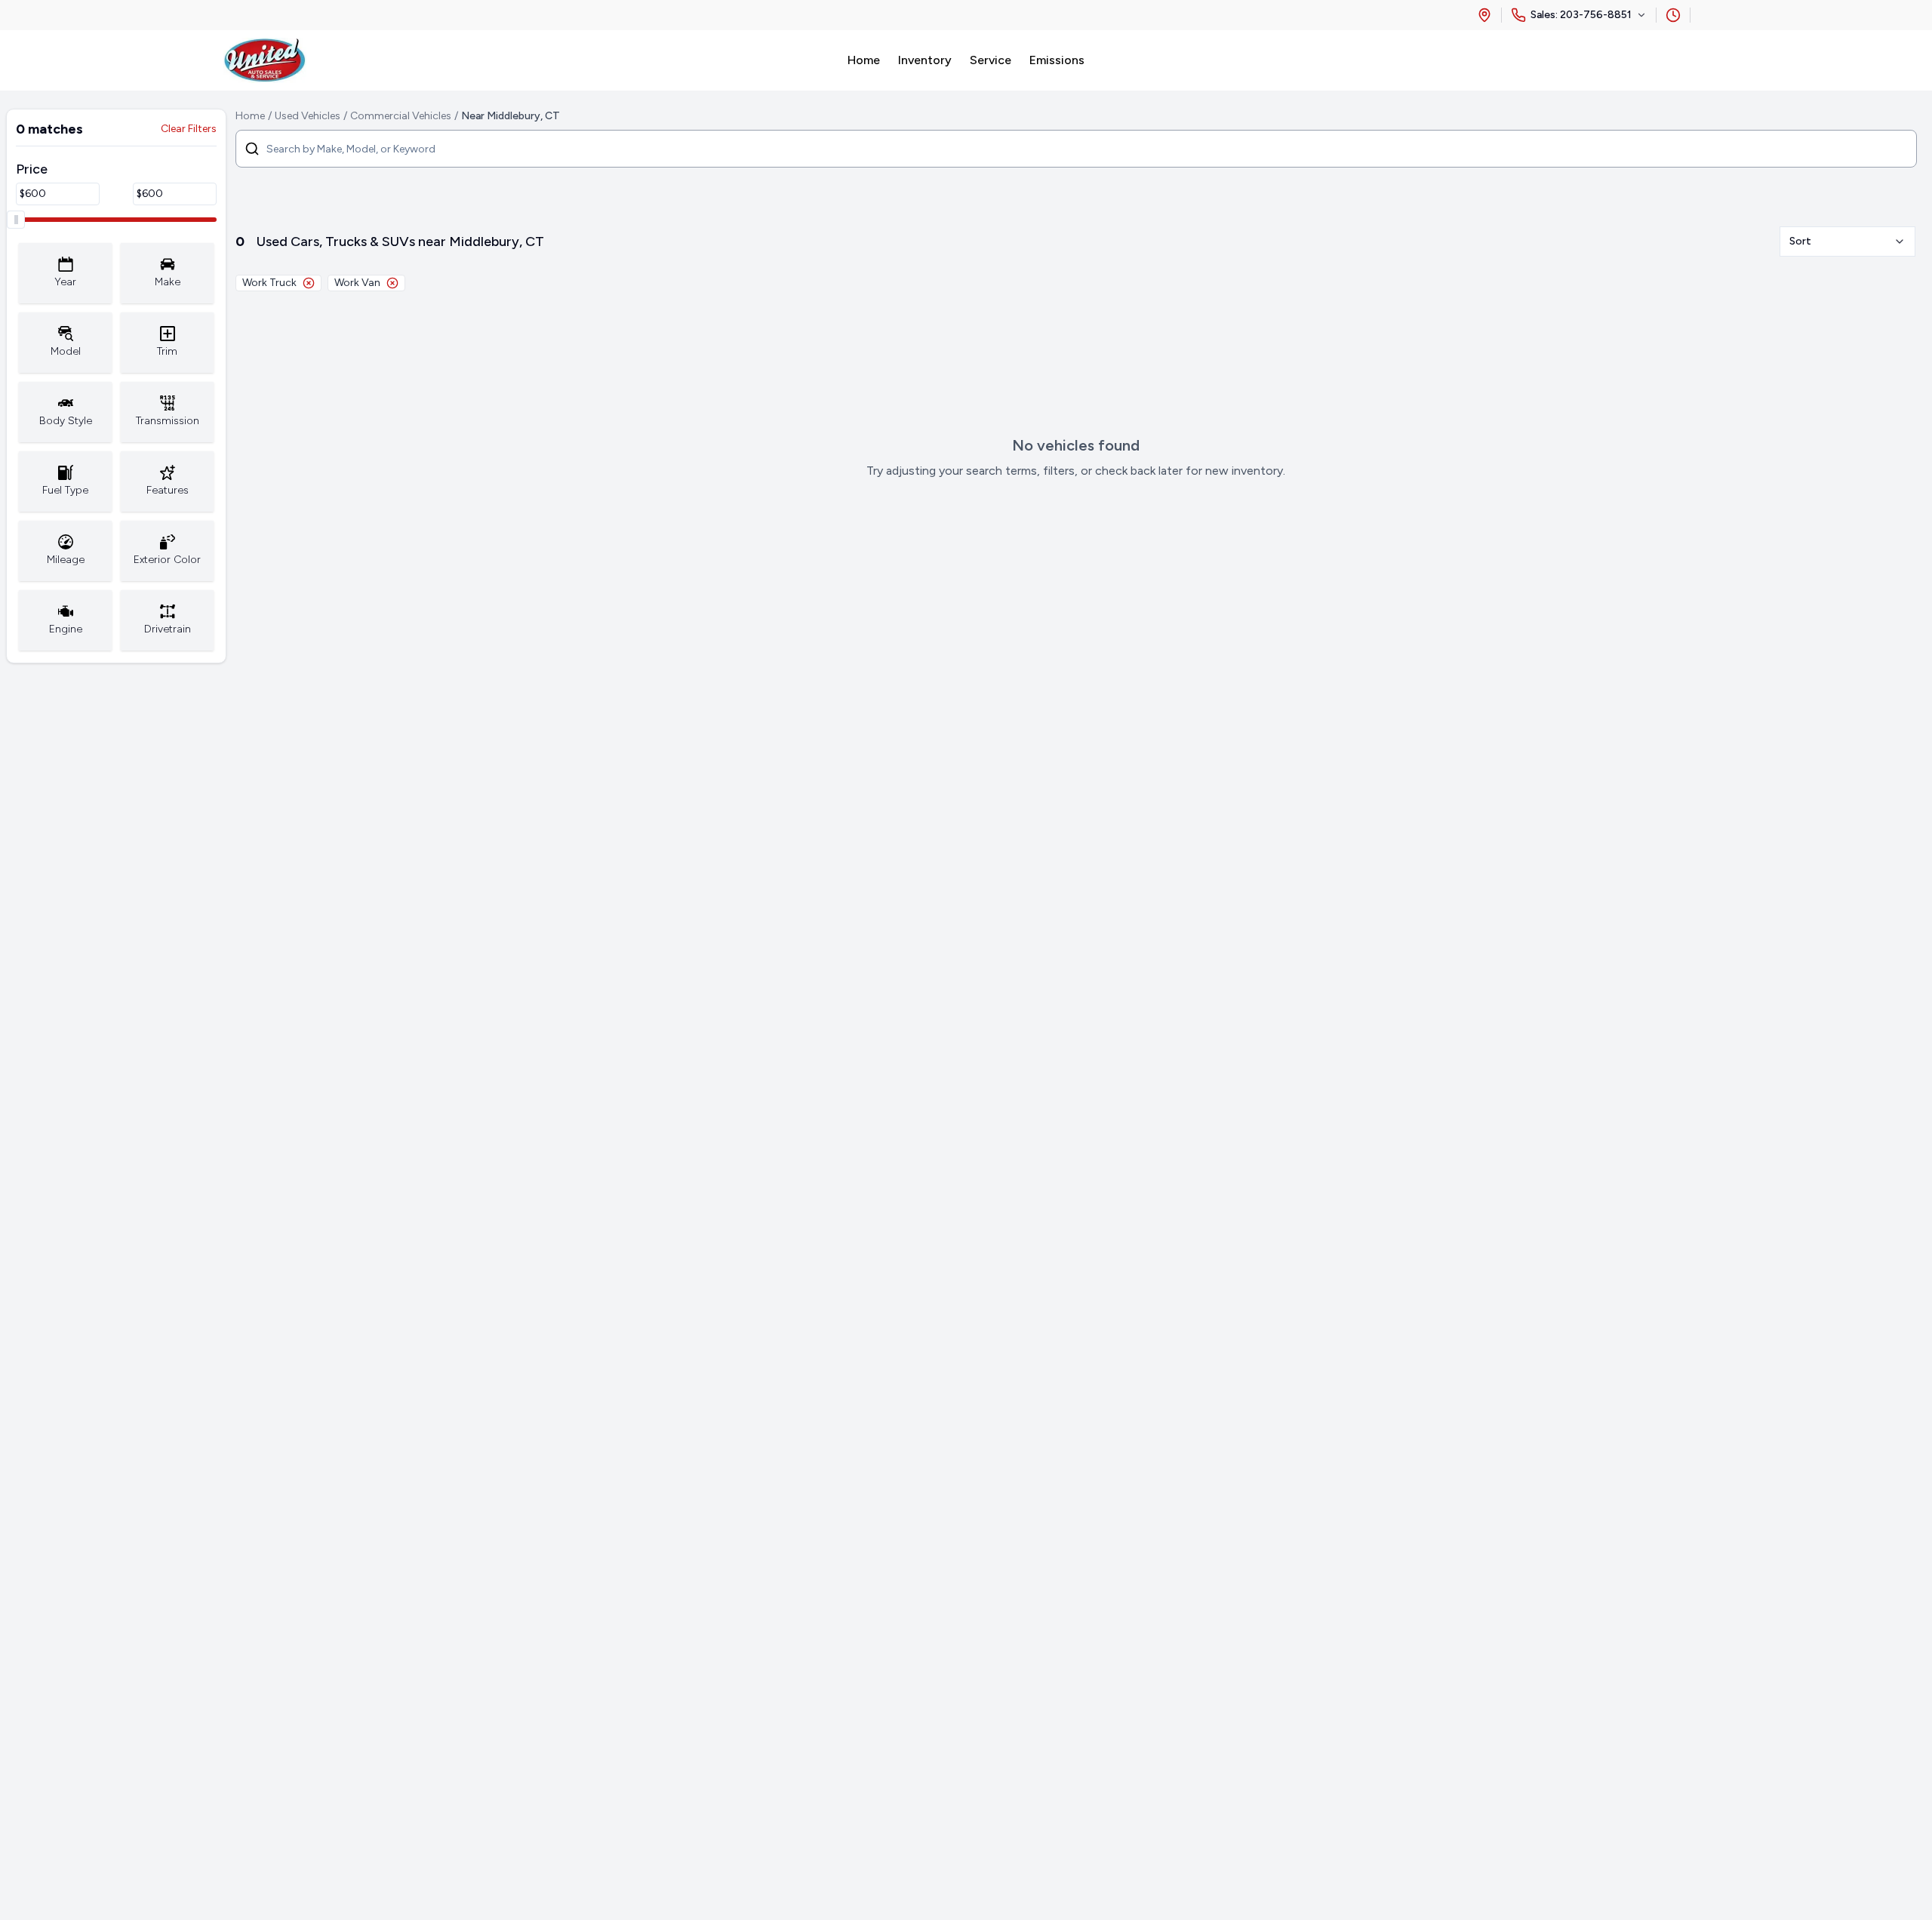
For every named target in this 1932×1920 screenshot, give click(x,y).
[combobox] (1847, 242)
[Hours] (1673, 15)
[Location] (1484, 15)
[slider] (16, 220)
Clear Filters (189, 129)
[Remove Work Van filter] (392, 283)
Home (250, 116)
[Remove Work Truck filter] (309, 283)
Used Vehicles (308, 116)
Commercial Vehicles (401, 116)
